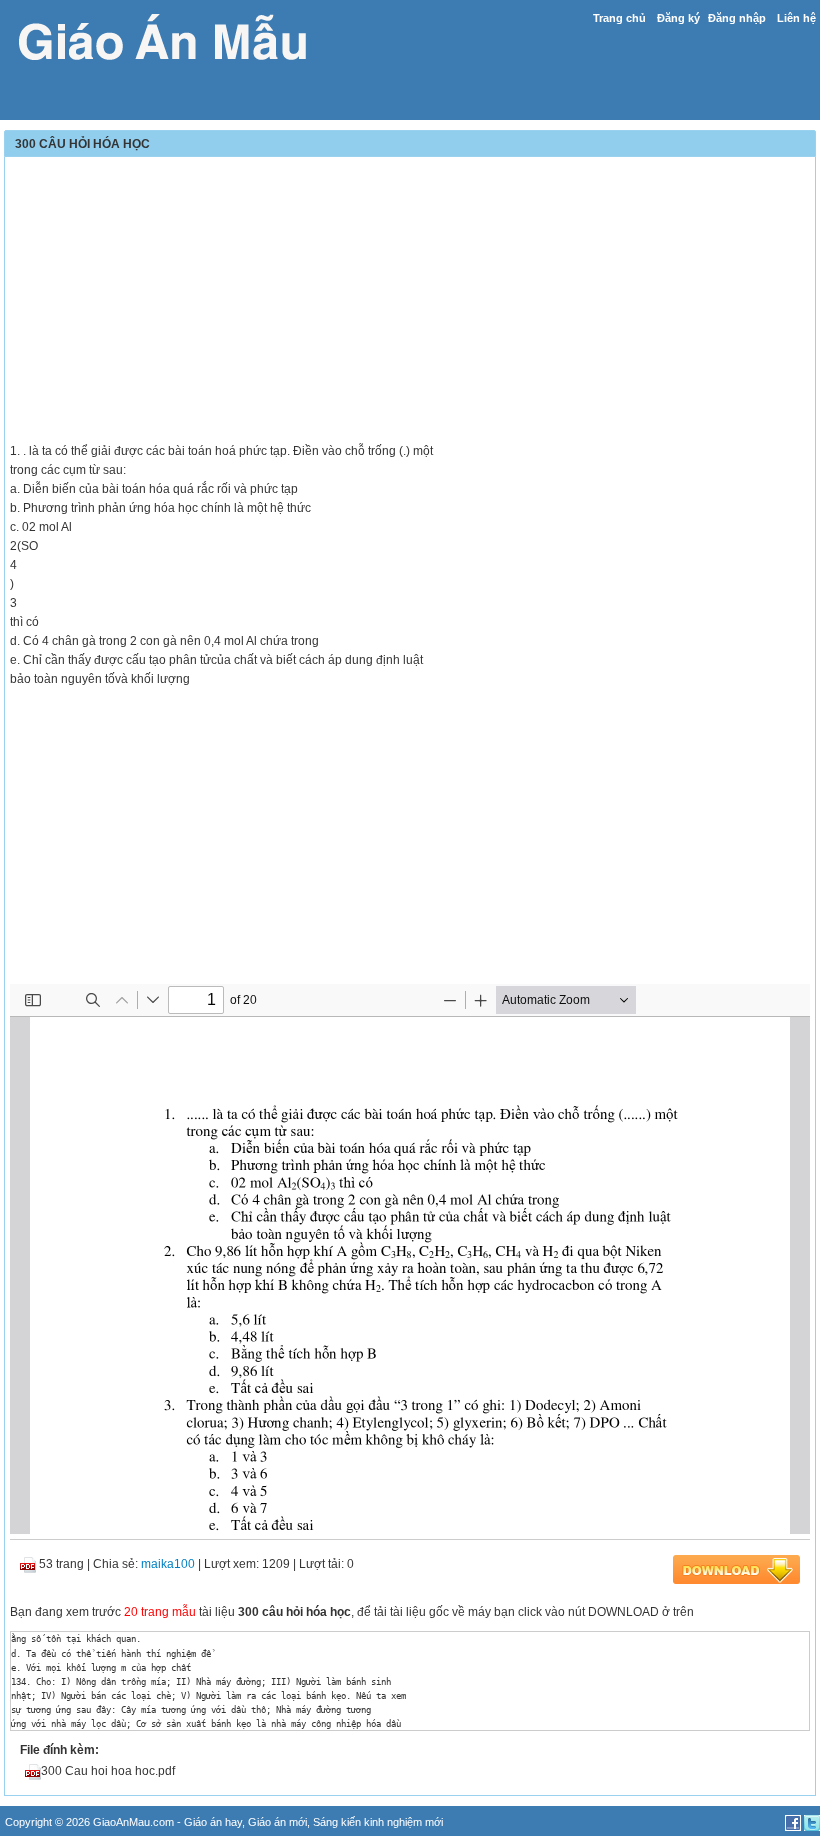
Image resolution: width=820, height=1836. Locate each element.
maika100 (168, 1564)
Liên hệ (796, 18)
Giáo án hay (213, 1822)
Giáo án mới (277, 1822)
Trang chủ (619, 18)
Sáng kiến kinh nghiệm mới (378, 1822)
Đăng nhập (737, 18)
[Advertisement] (410, 302)
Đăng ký (678, 18)
